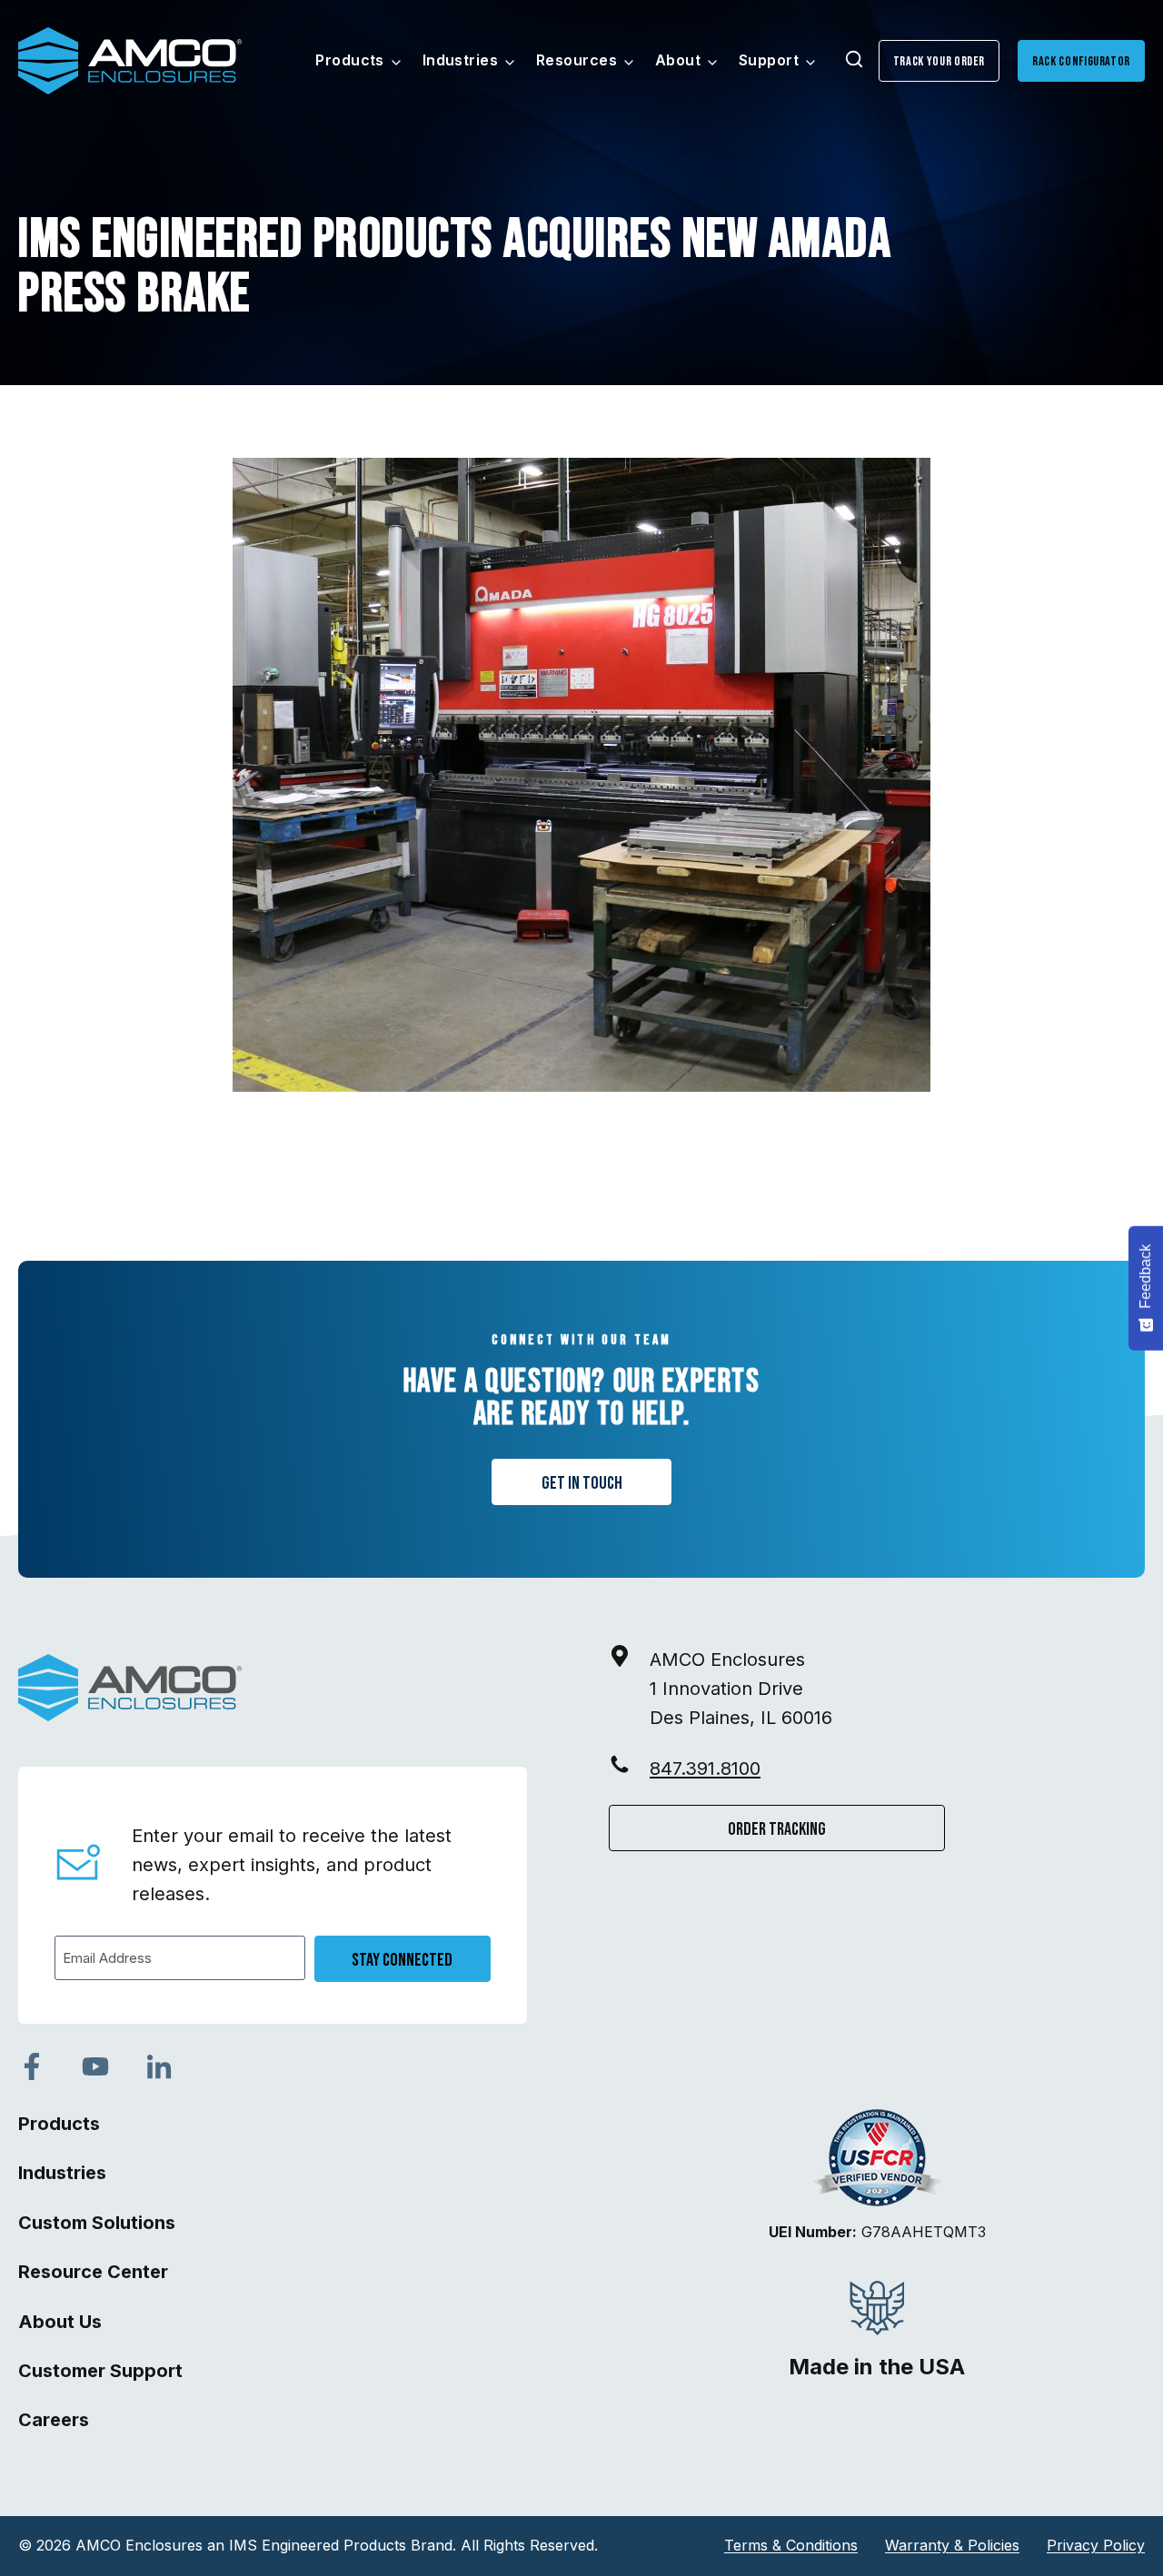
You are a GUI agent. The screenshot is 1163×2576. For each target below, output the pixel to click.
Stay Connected (402, 1960)
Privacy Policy (1096, 2545)
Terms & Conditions (791, 2545)
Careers (54, 2420)
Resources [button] (577, 60)
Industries (62, 2173)
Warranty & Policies (952, 2545)
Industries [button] (461, 60)
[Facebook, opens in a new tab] (32, 2066)
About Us (60, 2322)
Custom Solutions (97, 2223)
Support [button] (769, 60)
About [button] (678, 60)
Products (59, 2124)
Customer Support (100, 2371)
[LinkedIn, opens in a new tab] (159, 2066)
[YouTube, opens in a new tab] (95, 2066)
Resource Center (93, 2272)
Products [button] (350, 60)
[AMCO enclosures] (130, 1688)
